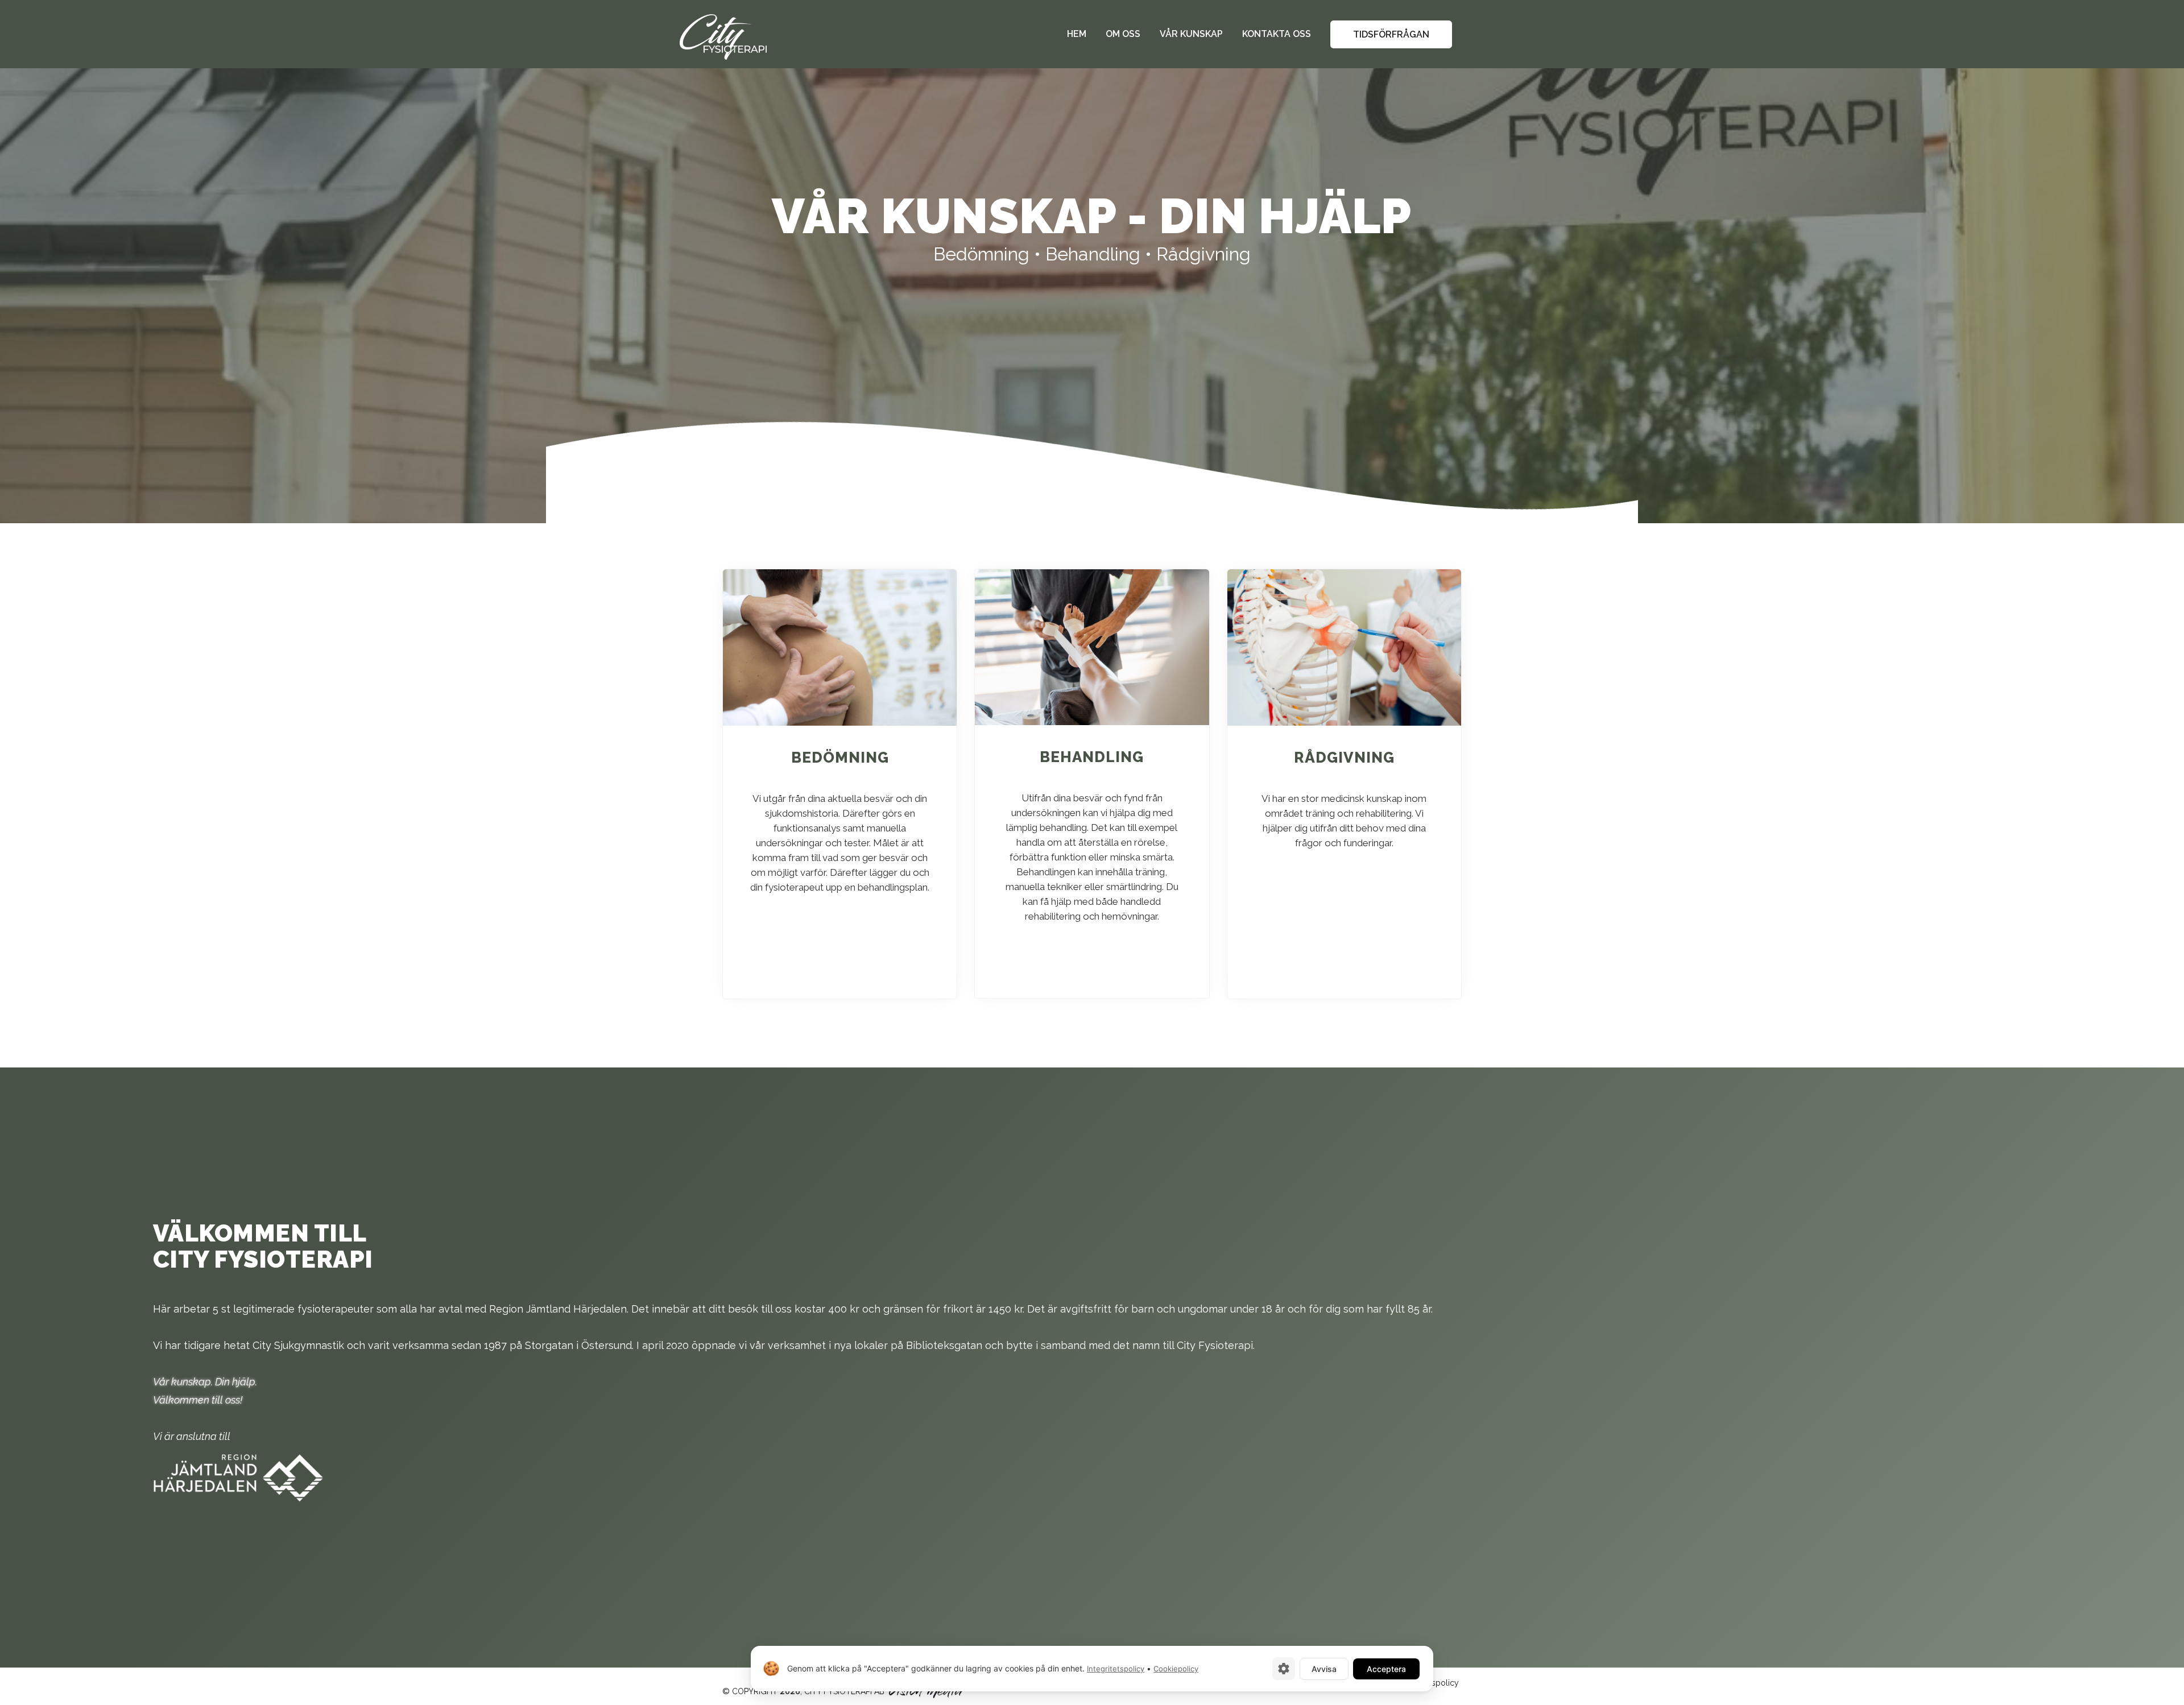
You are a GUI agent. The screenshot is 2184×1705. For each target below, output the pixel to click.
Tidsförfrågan (1391, 34)
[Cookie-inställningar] (1284, 1669)
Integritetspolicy (1116, 1669)
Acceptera (1386, 1669)
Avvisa (1324, 1669)
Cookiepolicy (1176, 1669)
